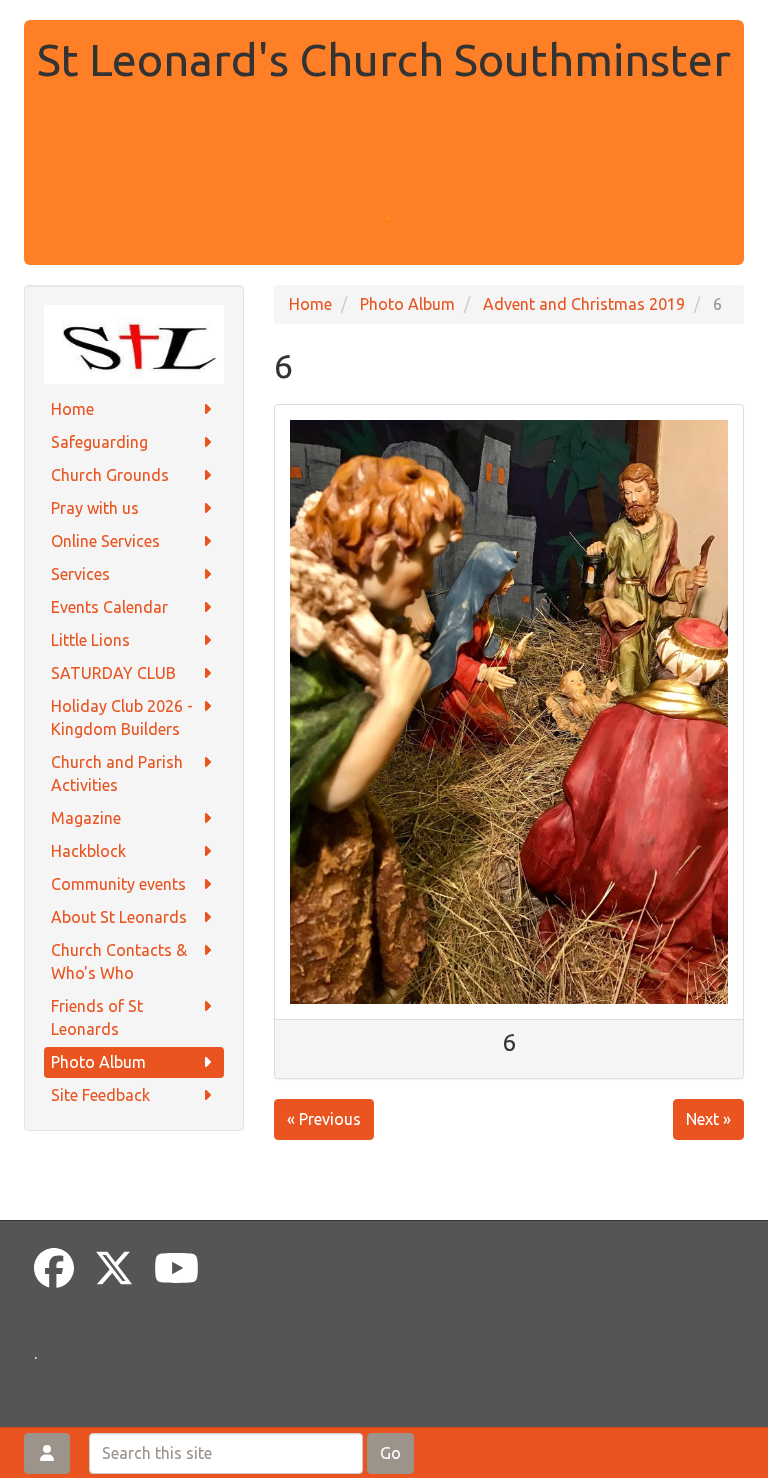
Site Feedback (100, 1095)
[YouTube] (176, 1268)
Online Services (105, 541)
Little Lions (90, 640)
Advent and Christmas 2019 (584, 304)
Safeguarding (99, 442)
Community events (118, 884)
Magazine (86, 818)
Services (80, 574)
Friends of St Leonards (97, 1017)
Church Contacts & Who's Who (119, 961)
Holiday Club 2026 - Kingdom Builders (122, 717)
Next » (708, 1119)
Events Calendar (109, 607)
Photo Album (98, 1062)
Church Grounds (110, 475)
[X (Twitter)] (114, 1268)
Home (72, 409)
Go (390, 1453)
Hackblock (88, 851)
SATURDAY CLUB (113, 673)
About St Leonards (119, 917)
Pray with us (95, 508)
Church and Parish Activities (117, 773)
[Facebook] (54, 1268)
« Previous (324, 1119)
